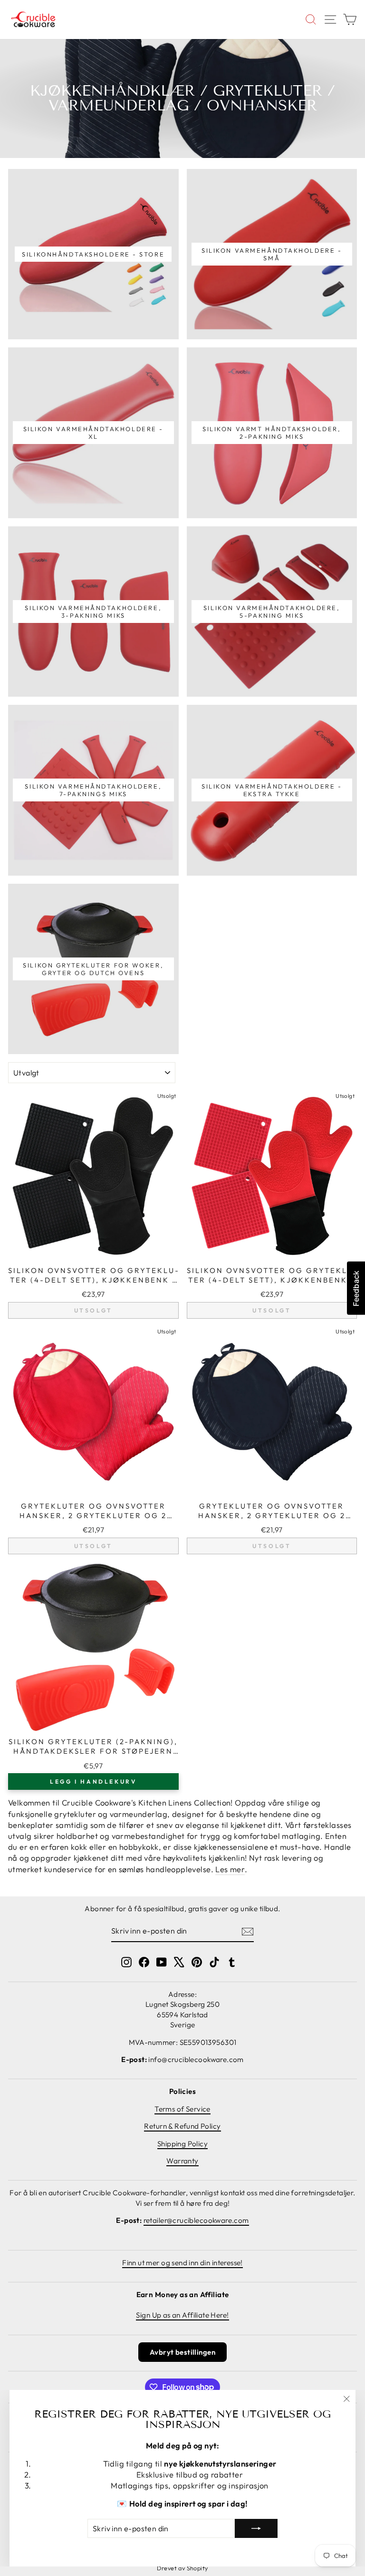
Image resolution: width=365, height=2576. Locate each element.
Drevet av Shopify (182, 2568)
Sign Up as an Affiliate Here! (182, 2315)
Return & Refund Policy (182, 2126)
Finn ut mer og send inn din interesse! (182, 2263)
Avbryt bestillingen (182, 2352)
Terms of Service (182, 2109)
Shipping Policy (182, 2144)
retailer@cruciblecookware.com (196, 2220)
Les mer (230, 1869)
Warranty (182, 2161)
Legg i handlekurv (93, 1781)
